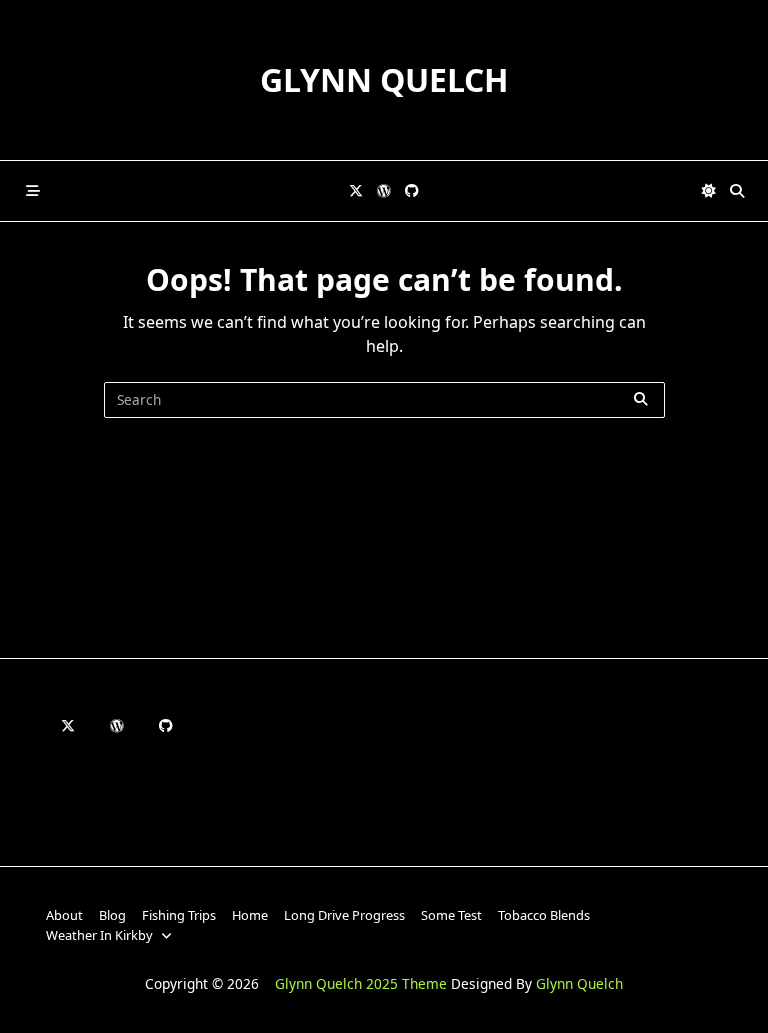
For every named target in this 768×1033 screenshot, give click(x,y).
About (64, 915)
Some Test (451, 915)
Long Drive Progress (344, 915)
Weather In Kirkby (99, 935)
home (250, 915)
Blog (112, 915)
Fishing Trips (179, 915)
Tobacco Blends (544, 915)
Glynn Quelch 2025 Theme (361, 983)
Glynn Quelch (384, 79)
